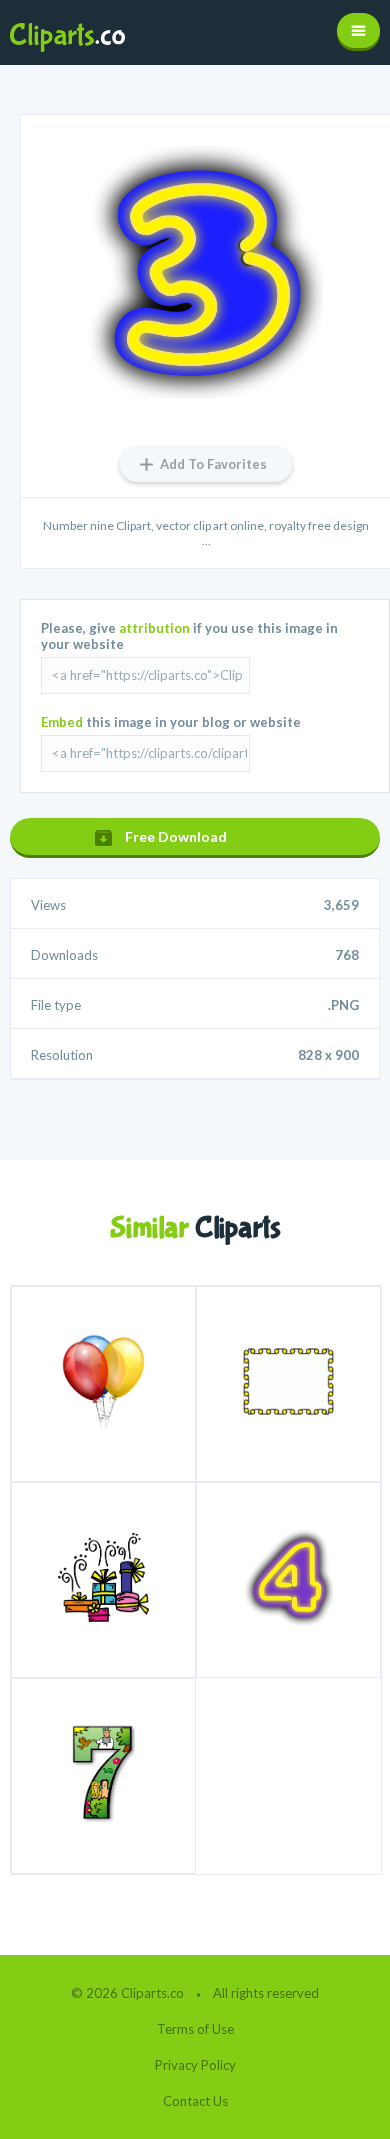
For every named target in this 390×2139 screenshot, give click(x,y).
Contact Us (195, 2101)
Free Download (176, 836)
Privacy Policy (195, 2065)
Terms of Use (195, 2029)
